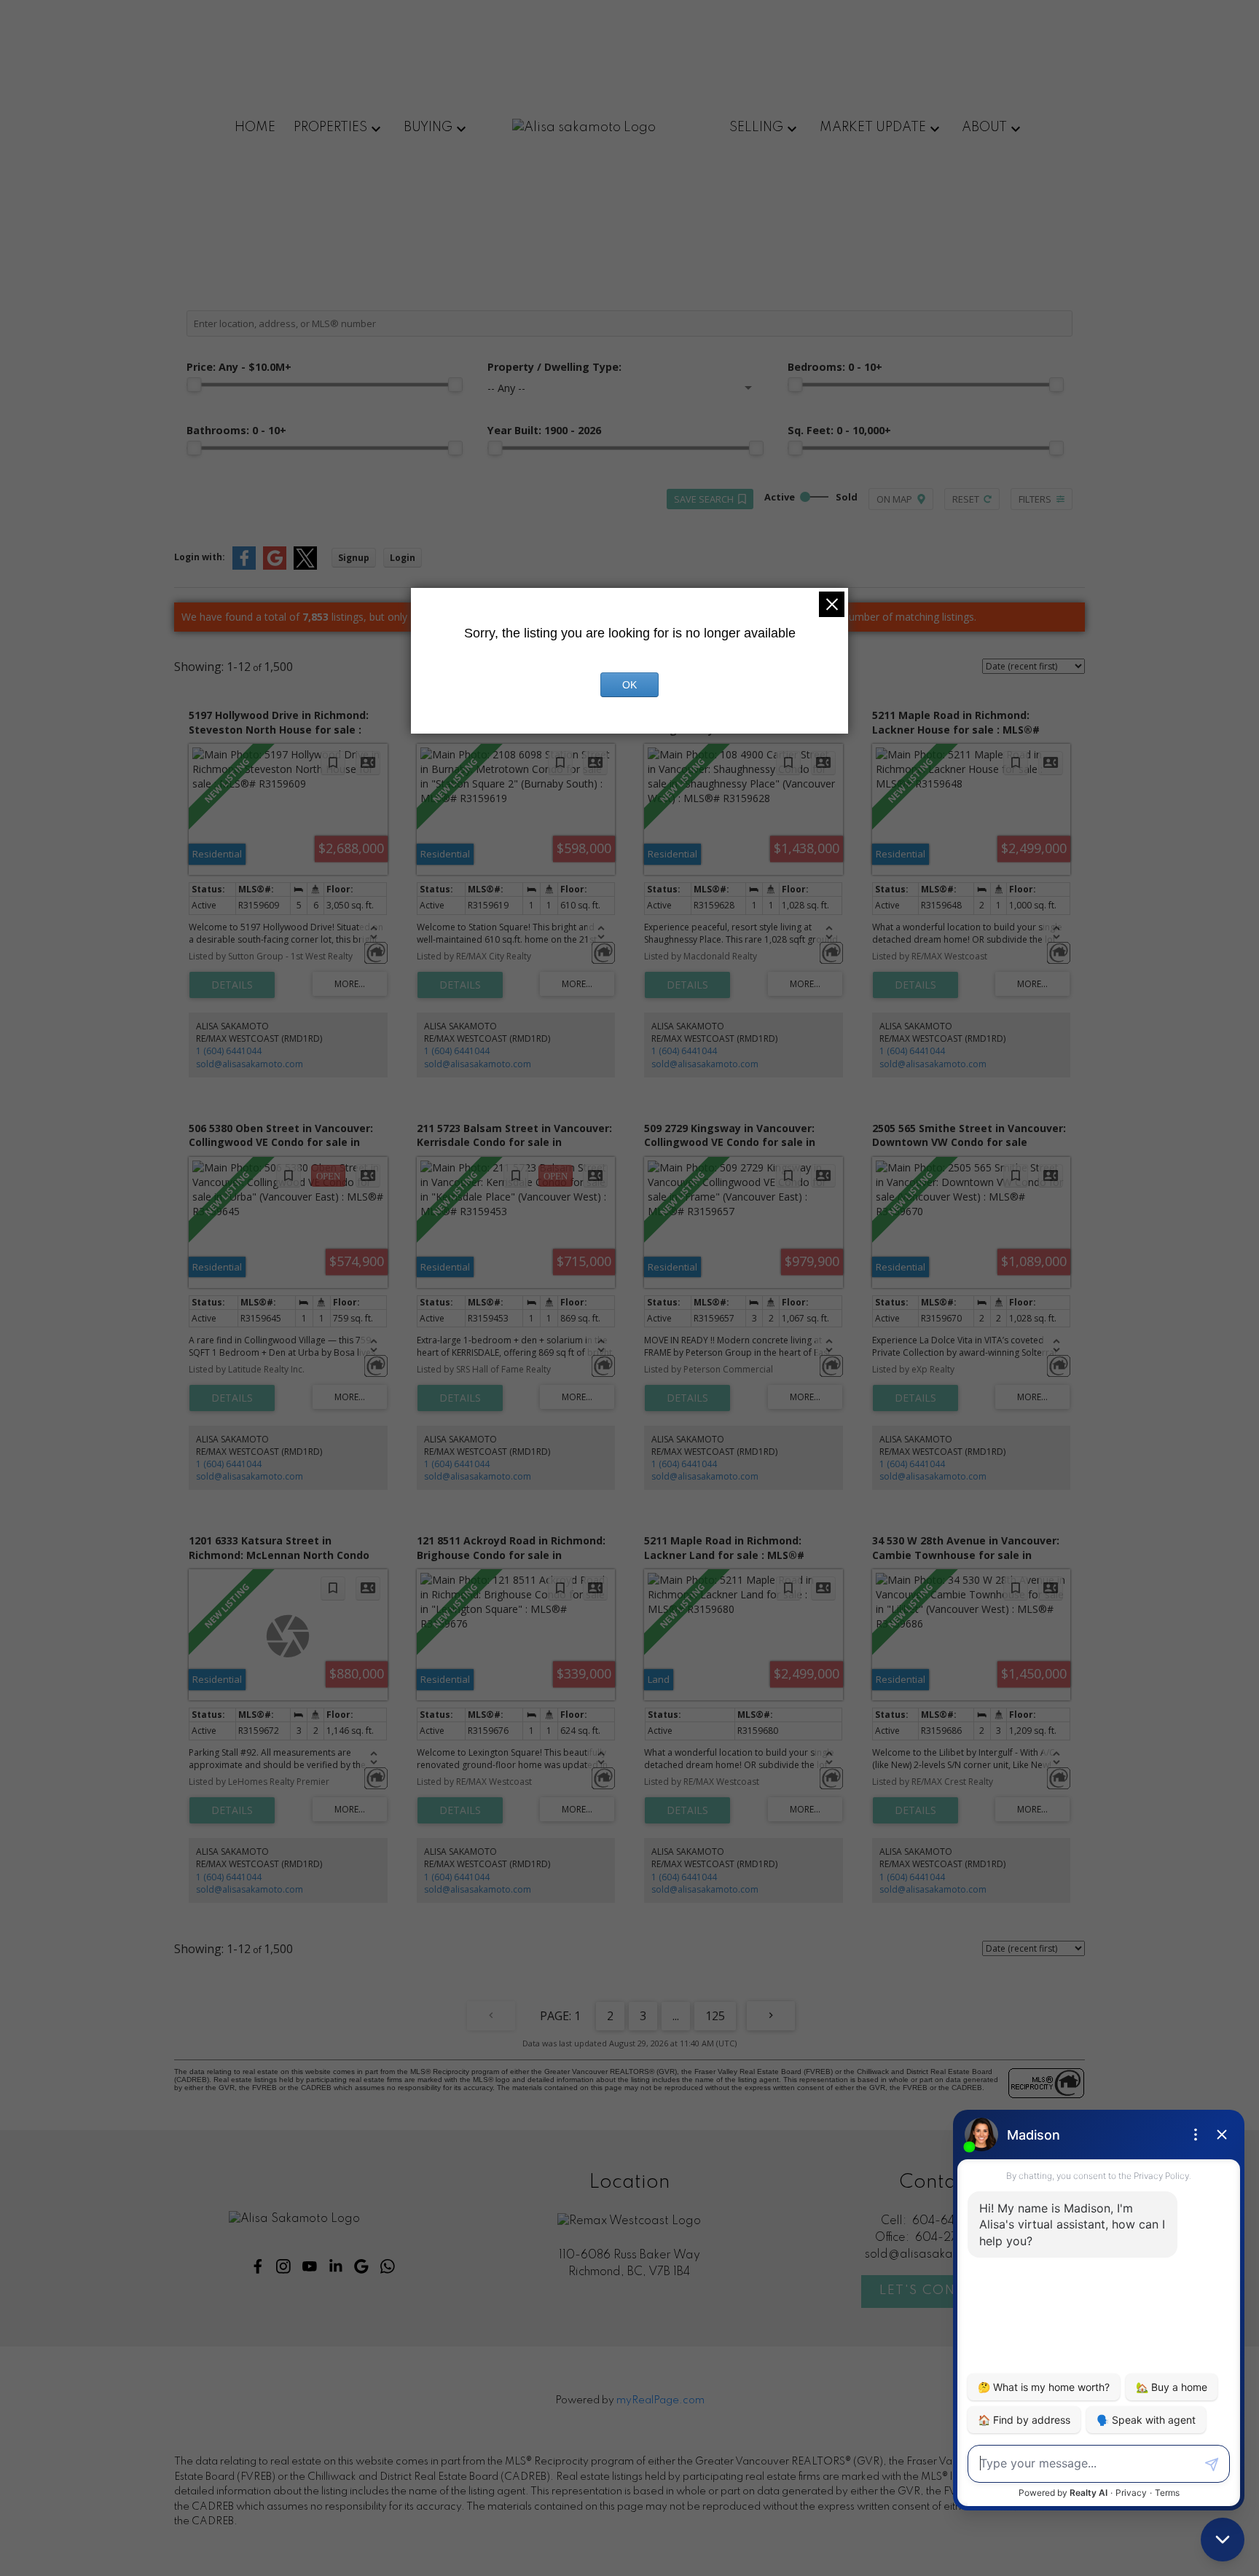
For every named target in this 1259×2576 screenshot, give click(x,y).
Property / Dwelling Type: (554, 367)
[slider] (194, 385)
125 (715, 2016)
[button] (258, 2266)
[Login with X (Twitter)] (305, 566)
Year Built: (544, 430)
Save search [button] (704, 499)
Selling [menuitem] (756, 127)
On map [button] (894, 499)
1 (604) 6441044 (229, 1051)
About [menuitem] (984, 127)
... (676, 2016)
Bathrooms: (236, 430)
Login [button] (403, 558)
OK (629, 685)
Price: (239, 367)
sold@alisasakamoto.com (250, 1064)
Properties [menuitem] (330, 127)
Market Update (873, 127)
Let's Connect (937, 2290)
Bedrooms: (835, 367)
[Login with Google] (275, 566)
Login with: (200, 557)
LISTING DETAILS (232, 985)
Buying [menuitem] (428, 127)
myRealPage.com (660, 2400)
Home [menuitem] (255, 127)
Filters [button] (1035, 499)
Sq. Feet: (839, 430)
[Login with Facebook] (244, 566)
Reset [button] (966, 499)
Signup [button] (354, 558)
